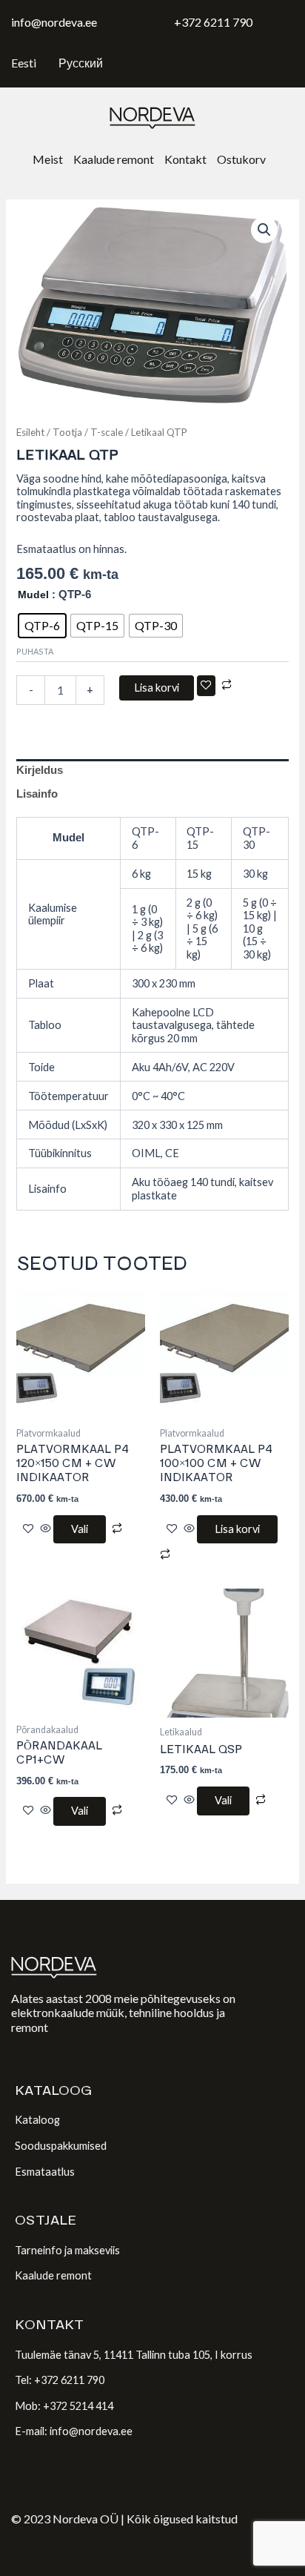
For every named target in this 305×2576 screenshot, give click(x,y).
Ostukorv (241, 159)
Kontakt (185, 159)
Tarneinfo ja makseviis (67, 2250)
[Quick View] (46, 1529)
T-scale (107, 432)
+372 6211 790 (213, 22)
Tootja (67, 432)
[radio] (42, 626)
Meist (48, 159)
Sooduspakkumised (61, 2146)
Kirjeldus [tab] (40, 770)
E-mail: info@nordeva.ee (74, 2431)
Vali (80, 1529)
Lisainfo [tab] (37, 794)
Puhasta (35, 651)
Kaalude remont (114, 159)
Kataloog (37, 2120)
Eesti (24, 63)
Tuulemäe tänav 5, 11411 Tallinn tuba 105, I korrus (134, 2355)
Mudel (33, 595)
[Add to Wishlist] (206, 686)
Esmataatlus (45, 2172)
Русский (81, 63)
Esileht (30, 432)
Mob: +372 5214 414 (64, 2406)
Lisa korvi (157, 688)
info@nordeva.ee (54, 22)
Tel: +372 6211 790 (60, 2380)
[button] (264, 230)
